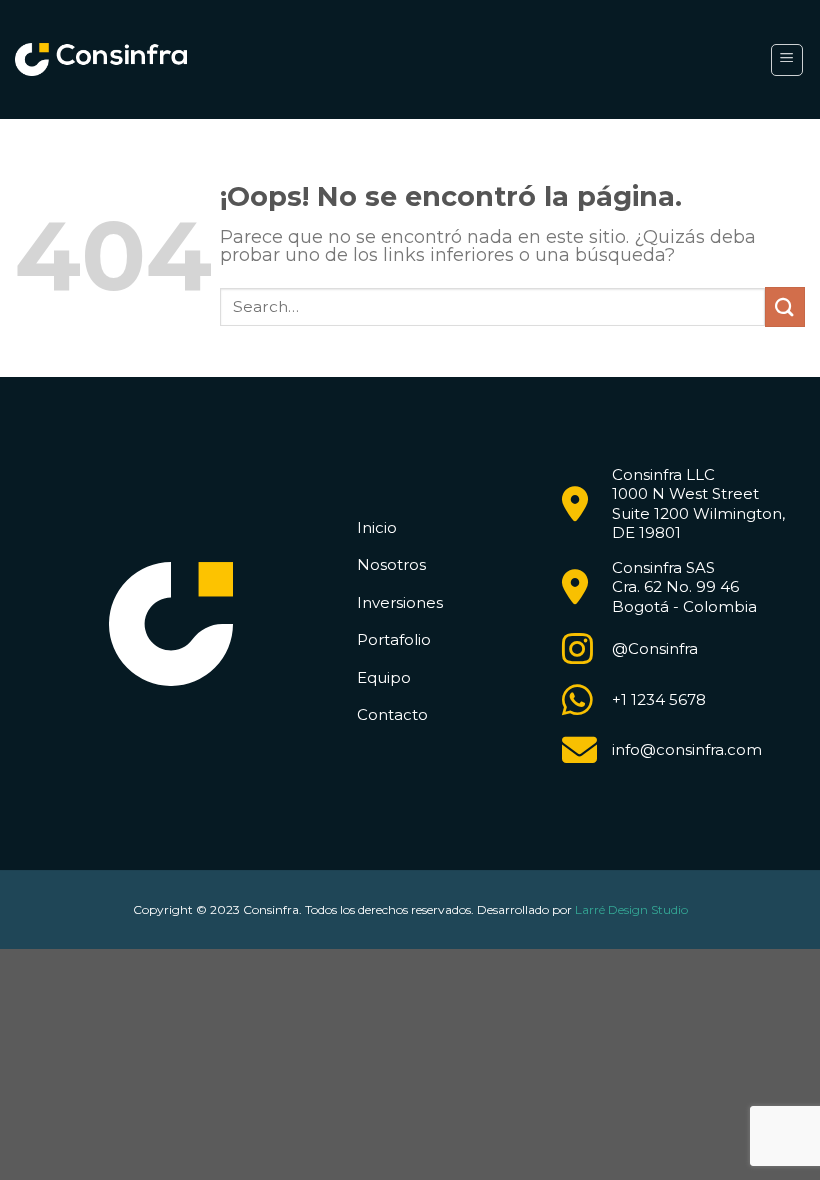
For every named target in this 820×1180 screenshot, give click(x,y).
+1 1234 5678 (659, 699)
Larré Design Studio (631, 909)
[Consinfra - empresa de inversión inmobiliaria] (101, 60)
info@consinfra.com (687, 749)
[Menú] (787, 60)
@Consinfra (655, 648)
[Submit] (785, 306)
